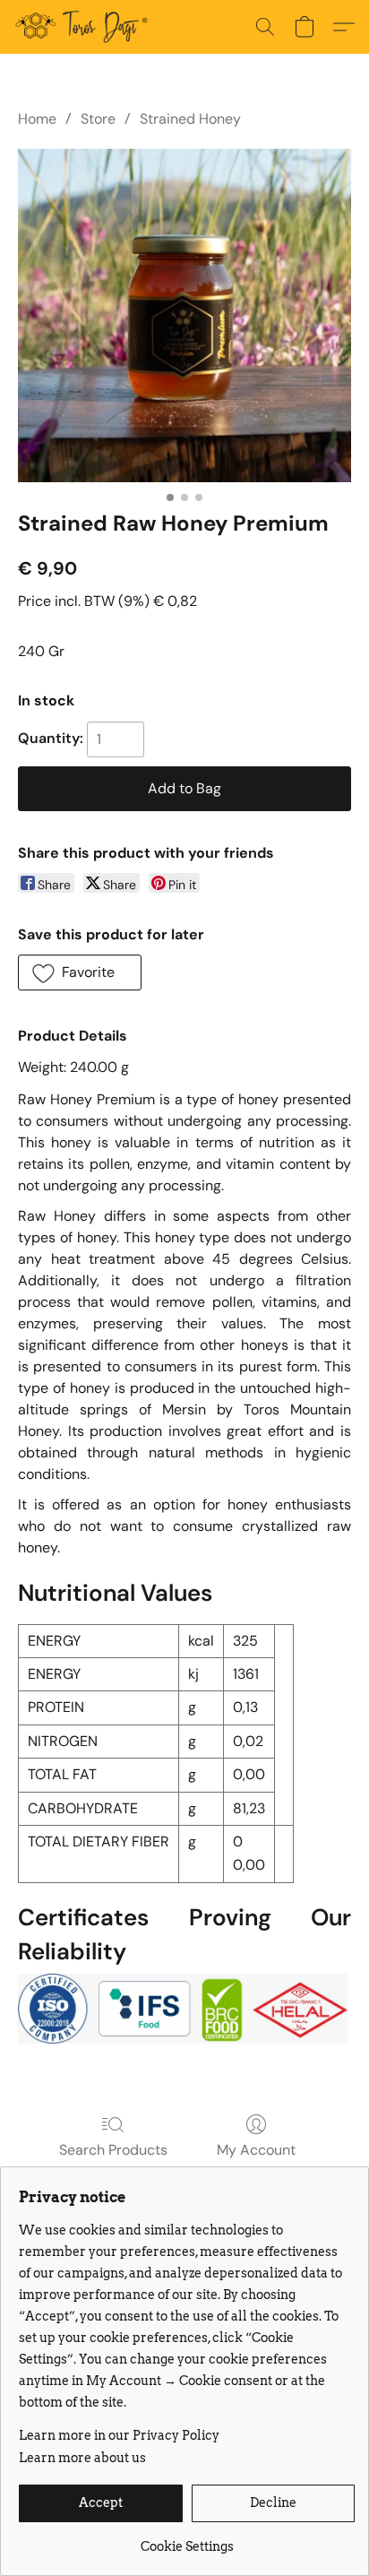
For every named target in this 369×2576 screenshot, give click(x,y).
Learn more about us (82, 2458)
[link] (187, 2540)
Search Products (113, 2150)
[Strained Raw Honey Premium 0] (184, 316)
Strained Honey (190, 119)
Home (37, 119)
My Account (256, 2150)
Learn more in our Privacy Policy (119, 2435)
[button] (85, 27)
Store (98, 119)
